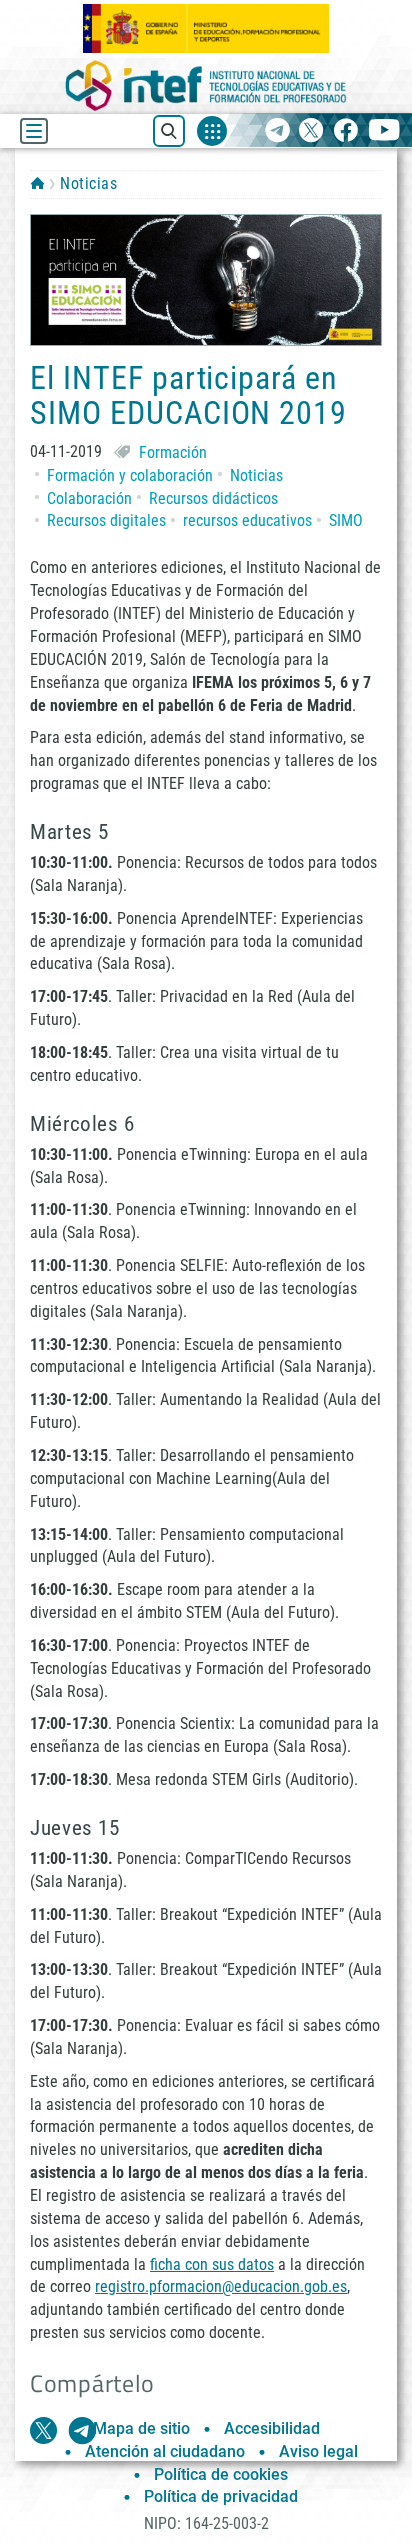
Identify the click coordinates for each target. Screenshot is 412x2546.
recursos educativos (247, 520)
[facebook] (345, 131)
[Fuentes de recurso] (212, 131)
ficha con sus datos (212, 2264)
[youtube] (384, 131)
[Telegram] (277, 131)
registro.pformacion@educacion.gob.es (221, 2286)
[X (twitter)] (311, 131)
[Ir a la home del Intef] (206, 85)
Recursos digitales (106, 520)
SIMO (346, 520)
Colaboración (89, 498)
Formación (173, 452)
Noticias (88, 183)
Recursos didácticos (213, 498)
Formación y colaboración (130, 475)
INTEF (37, 183)
